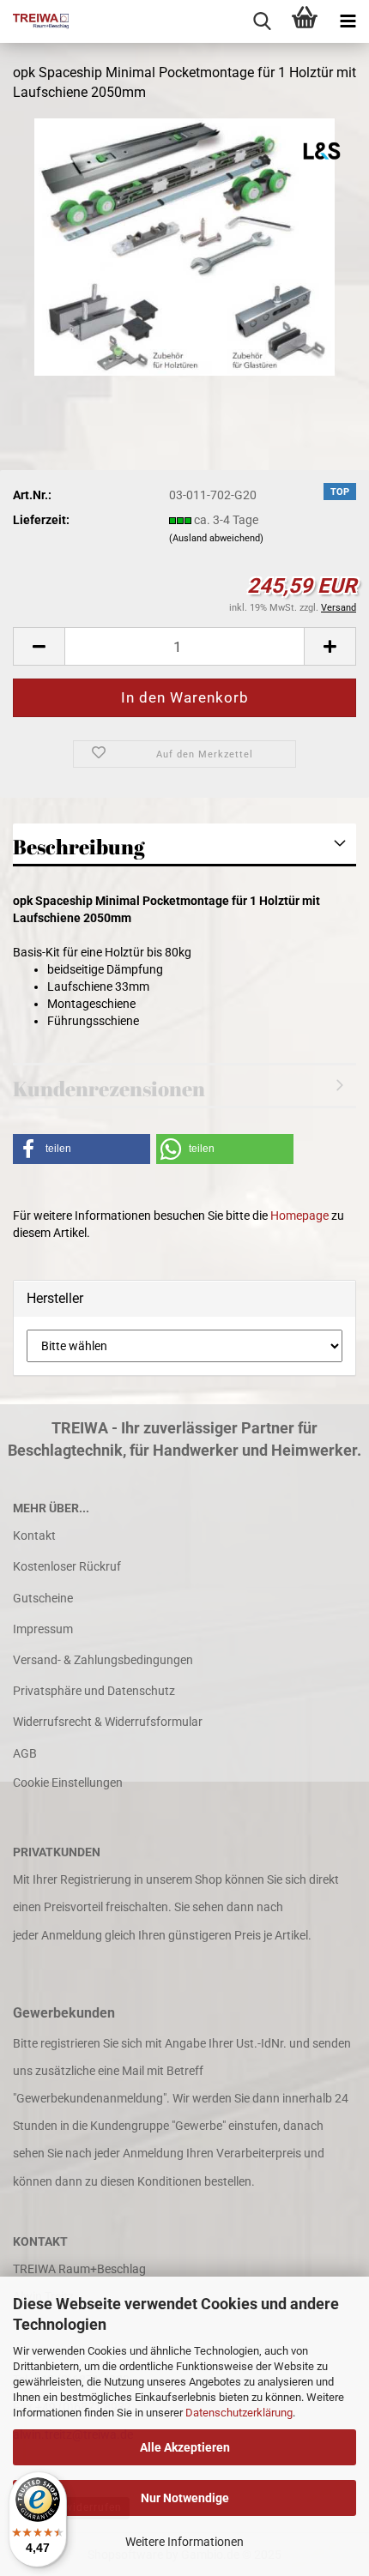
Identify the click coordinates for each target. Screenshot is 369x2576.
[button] (39, 646)
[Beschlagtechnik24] (34, 21)
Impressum (43, 1629)
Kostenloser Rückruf (67, 1566)
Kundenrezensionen (109, 1089)
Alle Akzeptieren (185, 2447)
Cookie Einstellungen (68, 1783)
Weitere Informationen (184, 2542)
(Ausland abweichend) (216, 538)
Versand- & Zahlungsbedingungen (103, 1660)
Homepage (299, 1216)
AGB (25, 1753)
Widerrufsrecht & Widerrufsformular (108, 1722)
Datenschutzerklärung (239, 2413)
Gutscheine (43, 1598)
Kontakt (34, 1535)
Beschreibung (79, 847)
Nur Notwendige (185, 2498)
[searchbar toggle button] (262, 21)
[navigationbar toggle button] (348, 21)
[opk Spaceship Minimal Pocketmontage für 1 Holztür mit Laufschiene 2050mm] (184, 245)
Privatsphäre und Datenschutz (94, 1691)
